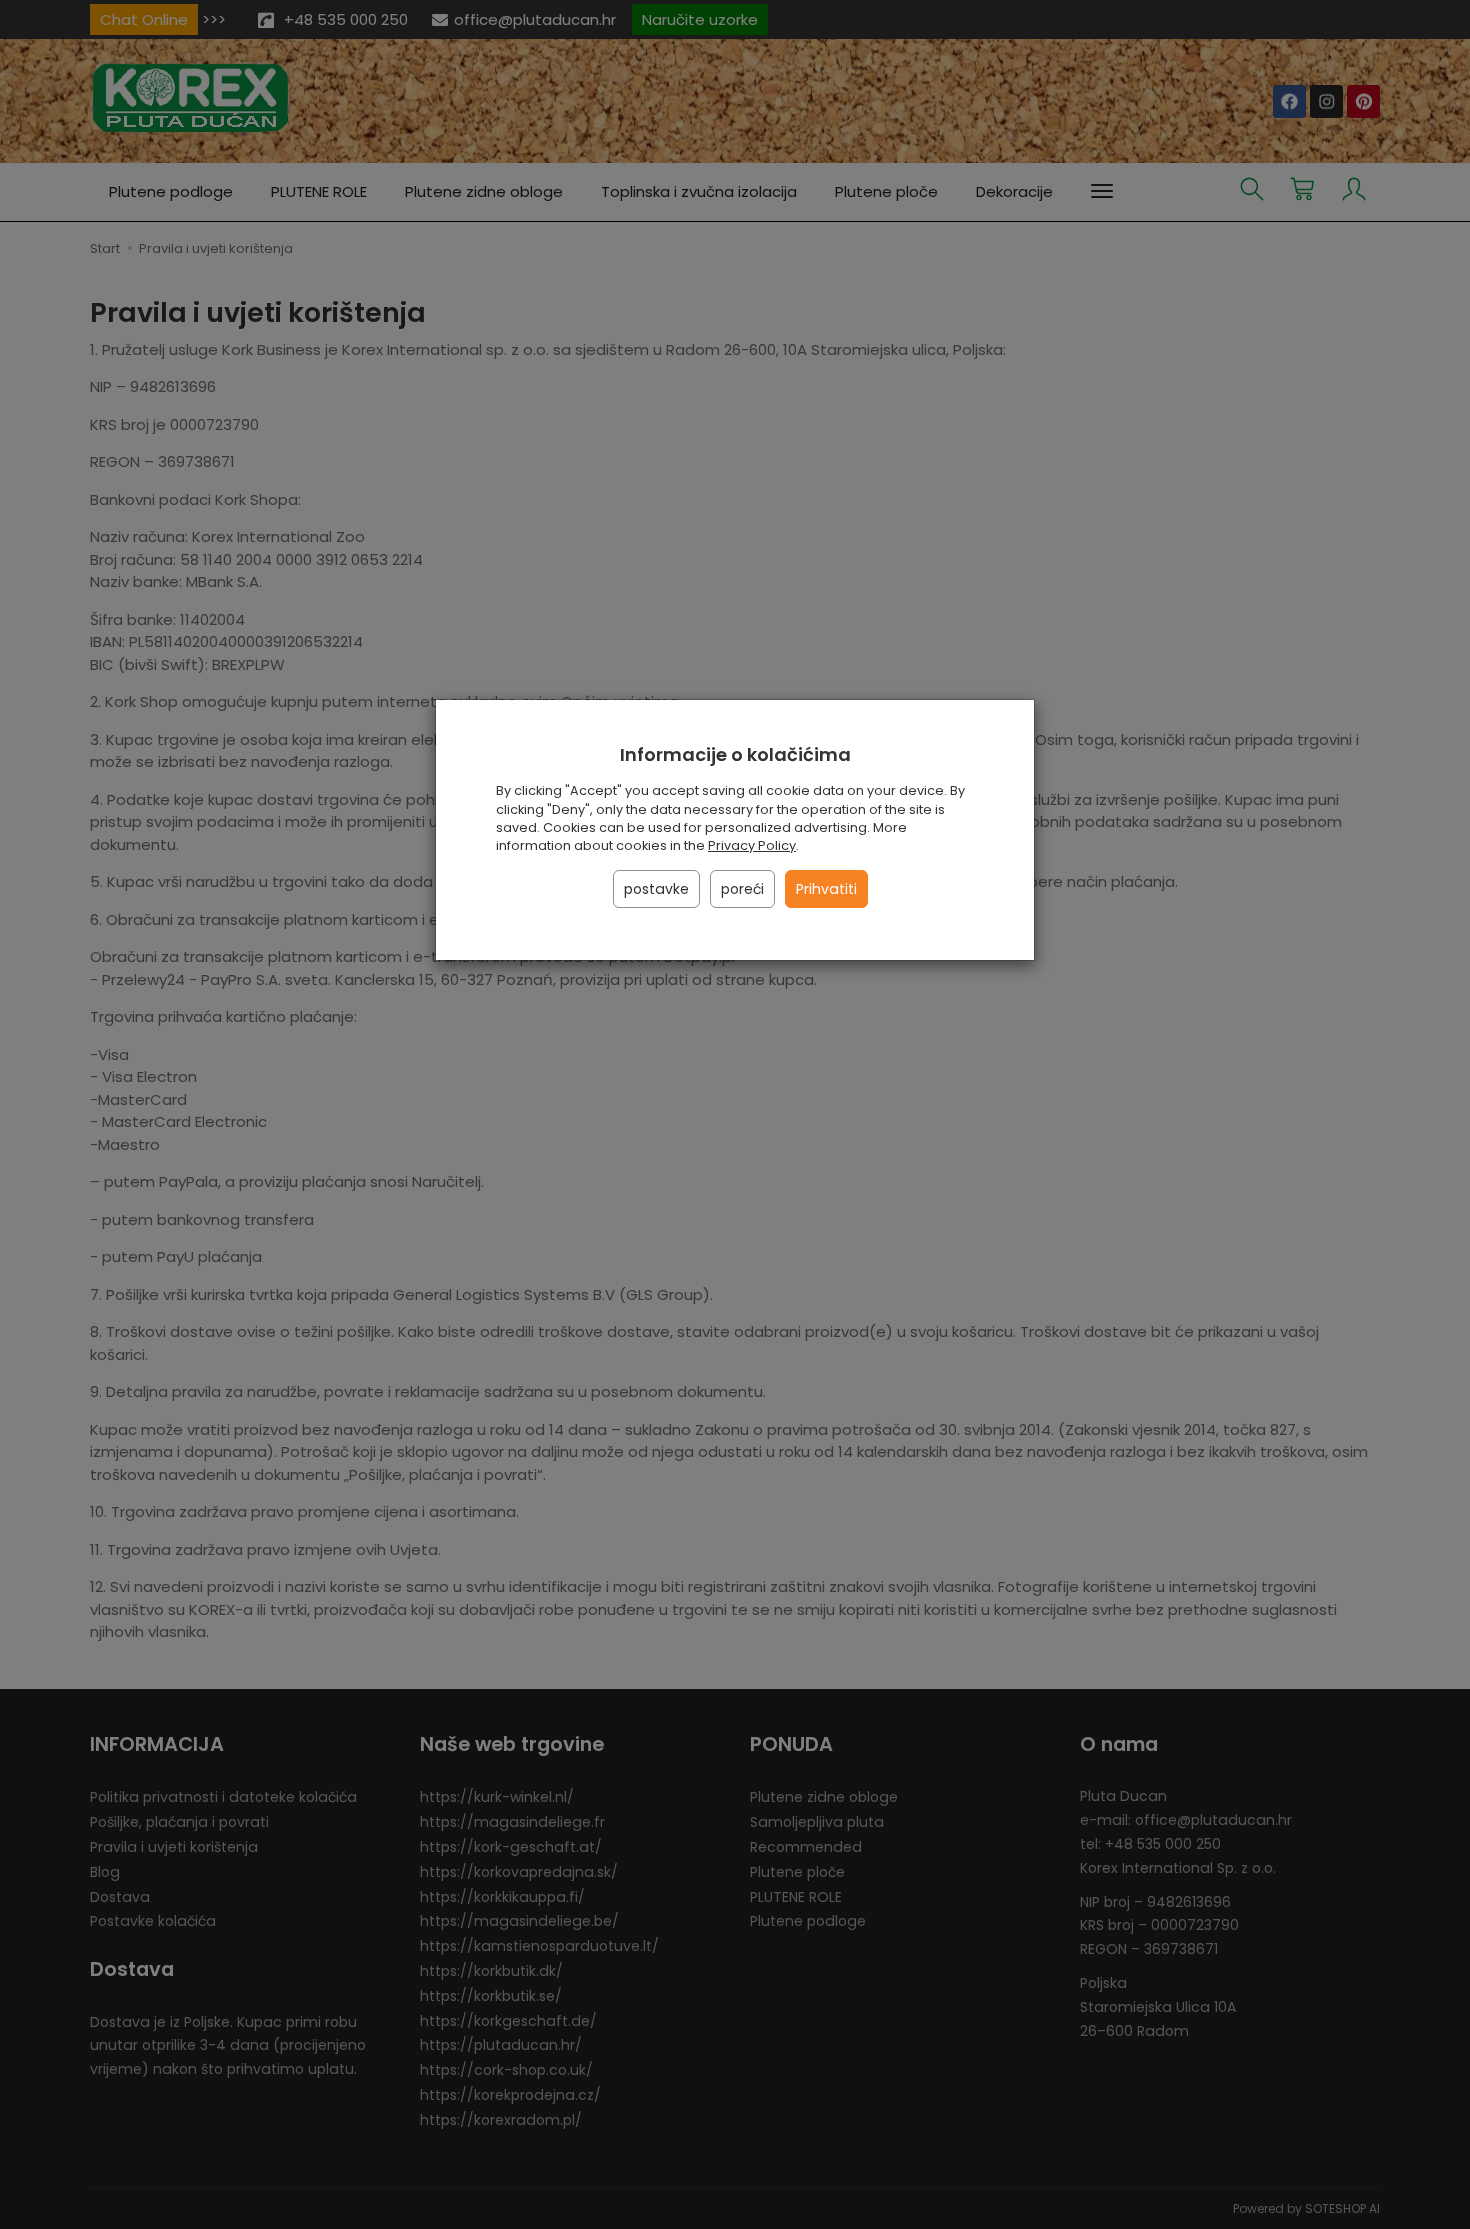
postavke (656, 889)
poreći (742, 889)
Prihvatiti (826, 889)
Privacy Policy (752, 845)
